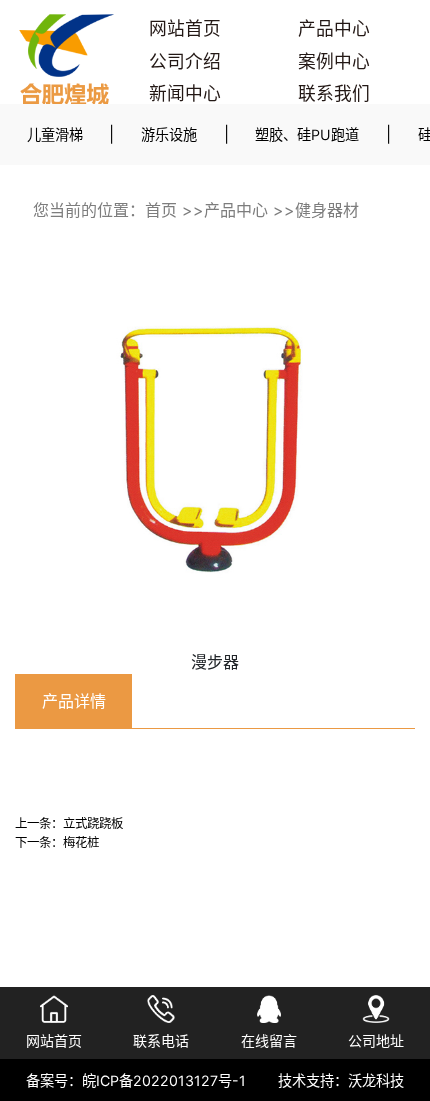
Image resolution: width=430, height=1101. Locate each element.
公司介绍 (185, 61)
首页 (161, 210)
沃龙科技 (376, 1080)
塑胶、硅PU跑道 (307, 134)
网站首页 (185, 28)
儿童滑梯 (55, 134)
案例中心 (334, 61)
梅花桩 (81, 842)
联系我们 (334, 93)
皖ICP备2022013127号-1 (164, 1080)
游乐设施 (169, 134)
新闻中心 (185, 93)
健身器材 (327, 210)
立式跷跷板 (93, 823)
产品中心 (334, 28)
